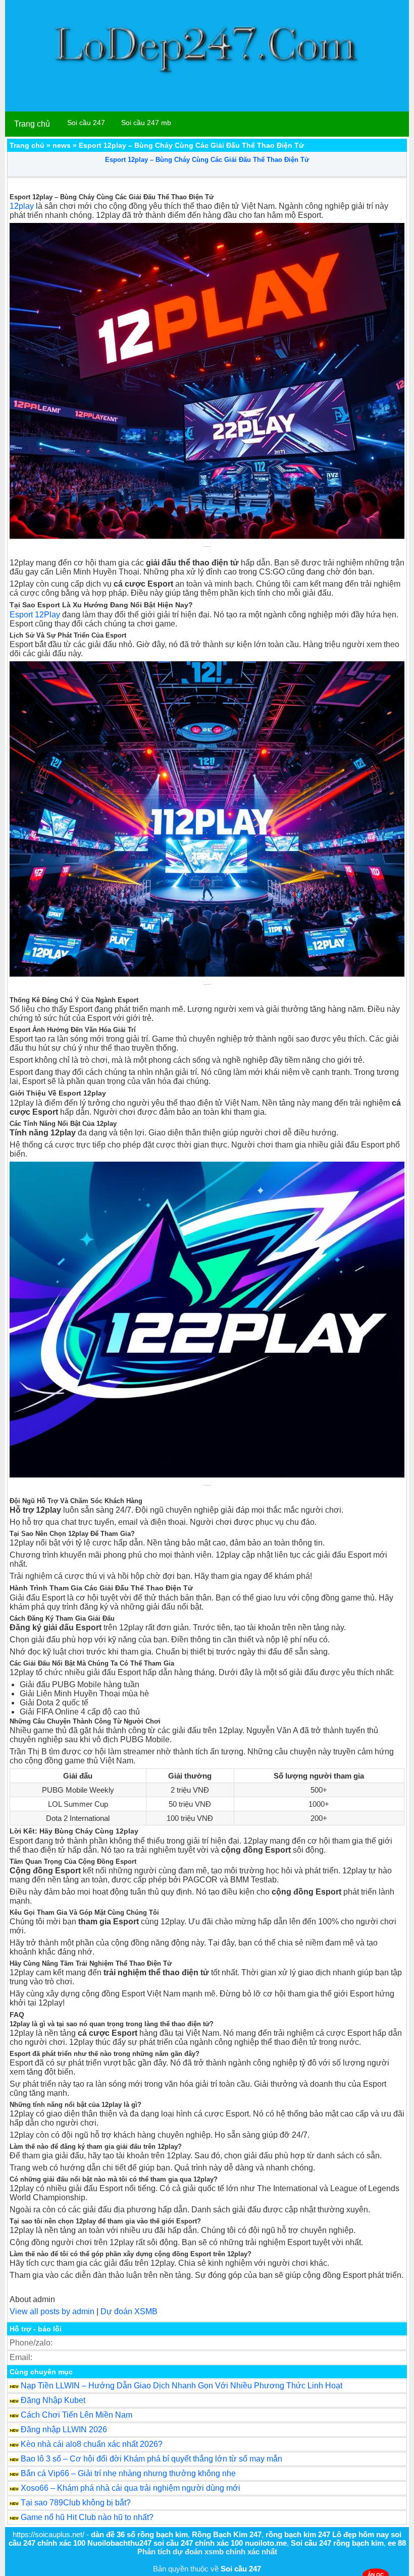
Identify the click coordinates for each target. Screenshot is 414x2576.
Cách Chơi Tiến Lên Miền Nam (76, 2415)
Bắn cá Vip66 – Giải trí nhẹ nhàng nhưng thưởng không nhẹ (128, 2473)
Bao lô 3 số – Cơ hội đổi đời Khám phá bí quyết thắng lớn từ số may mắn (151, 2459)
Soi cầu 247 (86, 123)
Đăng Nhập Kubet (53, 2400)
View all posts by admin (52, 2311)
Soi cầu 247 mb (146, 123)
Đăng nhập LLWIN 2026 (64, 2429)
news (62, 145)
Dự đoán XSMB (129, 2311)
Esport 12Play (35, 615)
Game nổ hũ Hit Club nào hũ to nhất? (87, 2517)
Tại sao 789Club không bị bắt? (76, 2503)
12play (22, 206)
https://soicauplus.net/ (48, 2534)
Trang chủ (32, 124)
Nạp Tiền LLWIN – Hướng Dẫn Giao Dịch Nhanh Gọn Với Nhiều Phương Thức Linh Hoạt (182, 2386)
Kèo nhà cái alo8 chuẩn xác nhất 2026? (92, 2444)
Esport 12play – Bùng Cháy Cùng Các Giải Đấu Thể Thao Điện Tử (207, 160)
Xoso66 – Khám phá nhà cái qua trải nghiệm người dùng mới (131, 2488)
